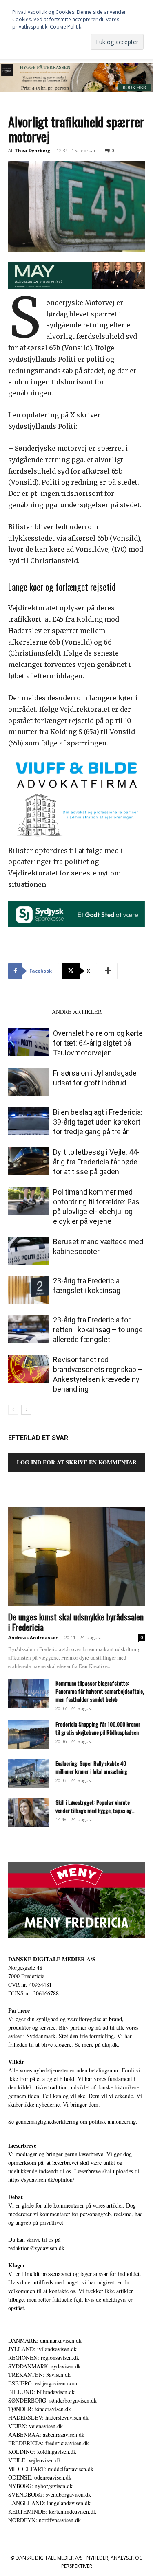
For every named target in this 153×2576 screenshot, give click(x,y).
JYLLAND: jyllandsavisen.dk (42, 2349)
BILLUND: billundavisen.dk (41, 2392)
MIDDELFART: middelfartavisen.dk (51, 2469)
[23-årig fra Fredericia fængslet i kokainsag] (29, 1290)
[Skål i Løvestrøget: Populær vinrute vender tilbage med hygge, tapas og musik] (29, 1813)
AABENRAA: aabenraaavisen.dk (46, 2435)
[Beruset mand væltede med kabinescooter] (29, 1251)
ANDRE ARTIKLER (77, 1012)
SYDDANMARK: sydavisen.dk (44, 2366)
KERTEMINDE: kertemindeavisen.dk (52, 2511)
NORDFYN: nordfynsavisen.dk (44, 2520)
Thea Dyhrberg (32, 150)
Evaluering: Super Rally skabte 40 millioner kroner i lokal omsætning (91, 1767)
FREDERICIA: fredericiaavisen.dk (49, 2443)
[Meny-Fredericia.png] (76, 1900)
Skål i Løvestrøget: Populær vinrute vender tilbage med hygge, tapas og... (95, 1806)
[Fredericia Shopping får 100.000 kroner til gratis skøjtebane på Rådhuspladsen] (29, 1734)
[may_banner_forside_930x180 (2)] (76, 275)
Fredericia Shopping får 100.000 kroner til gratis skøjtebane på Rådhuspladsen (98, 1728)
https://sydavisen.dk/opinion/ (41, 2180)
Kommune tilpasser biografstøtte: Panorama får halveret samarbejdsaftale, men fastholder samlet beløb (100, 1691)
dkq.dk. (111, 2044)
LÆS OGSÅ (28, 1012)
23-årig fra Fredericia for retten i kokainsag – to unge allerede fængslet (98, 1330)
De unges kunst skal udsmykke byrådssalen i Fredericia (76, 1622)
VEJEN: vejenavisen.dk (35, 2426)
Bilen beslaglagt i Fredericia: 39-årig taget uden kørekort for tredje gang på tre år (98, 1122)
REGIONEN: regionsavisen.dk (44, 2358)
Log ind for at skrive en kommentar (77, 1462)
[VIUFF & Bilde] (76, 798)
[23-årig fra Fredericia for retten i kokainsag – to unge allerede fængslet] (29, 1329)
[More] (109, 971)
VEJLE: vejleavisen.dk (35, 2460)
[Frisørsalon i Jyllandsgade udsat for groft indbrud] (29, 1082)
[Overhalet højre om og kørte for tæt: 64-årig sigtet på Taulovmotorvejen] (29, 1042)
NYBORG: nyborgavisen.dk (40, 2486)
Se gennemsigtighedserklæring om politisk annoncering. (73, 2121)
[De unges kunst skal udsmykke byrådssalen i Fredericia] (76, 1557)
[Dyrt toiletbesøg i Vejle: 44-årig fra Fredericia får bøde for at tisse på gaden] (29, 1161)
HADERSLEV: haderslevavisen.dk (48, 2417)
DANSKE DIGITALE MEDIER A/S (52, 1959)
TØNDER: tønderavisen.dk (40, 2409)
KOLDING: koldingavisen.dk (42, 2452)
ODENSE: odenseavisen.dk (40, 2477)
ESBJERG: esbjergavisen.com (43, 2383)
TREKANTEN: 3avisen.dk (39, 2375)
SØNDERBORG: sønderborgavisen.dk (52, 2400)
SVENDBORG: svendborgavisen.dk (50, 2494)
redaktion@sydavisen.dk (36, 2248)
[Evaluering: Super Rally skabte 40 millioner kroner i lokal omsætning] (29, 1774)
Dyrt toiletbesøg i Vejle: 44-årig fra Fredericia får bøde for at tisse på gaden (96, 1162)
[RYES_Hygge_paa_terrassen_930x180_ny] (76, 78)
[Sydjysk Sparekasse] (76, 914)
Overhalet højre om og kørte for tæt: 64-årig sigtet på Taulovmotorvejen (98, 1043)
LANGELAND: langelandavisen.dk (49, 2503)
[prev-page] (13, 1410)
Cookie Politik (65, 27)
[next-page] (26, 1410)
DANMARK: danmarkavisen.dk (45, 2340)
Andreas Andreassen (33, 1637)
